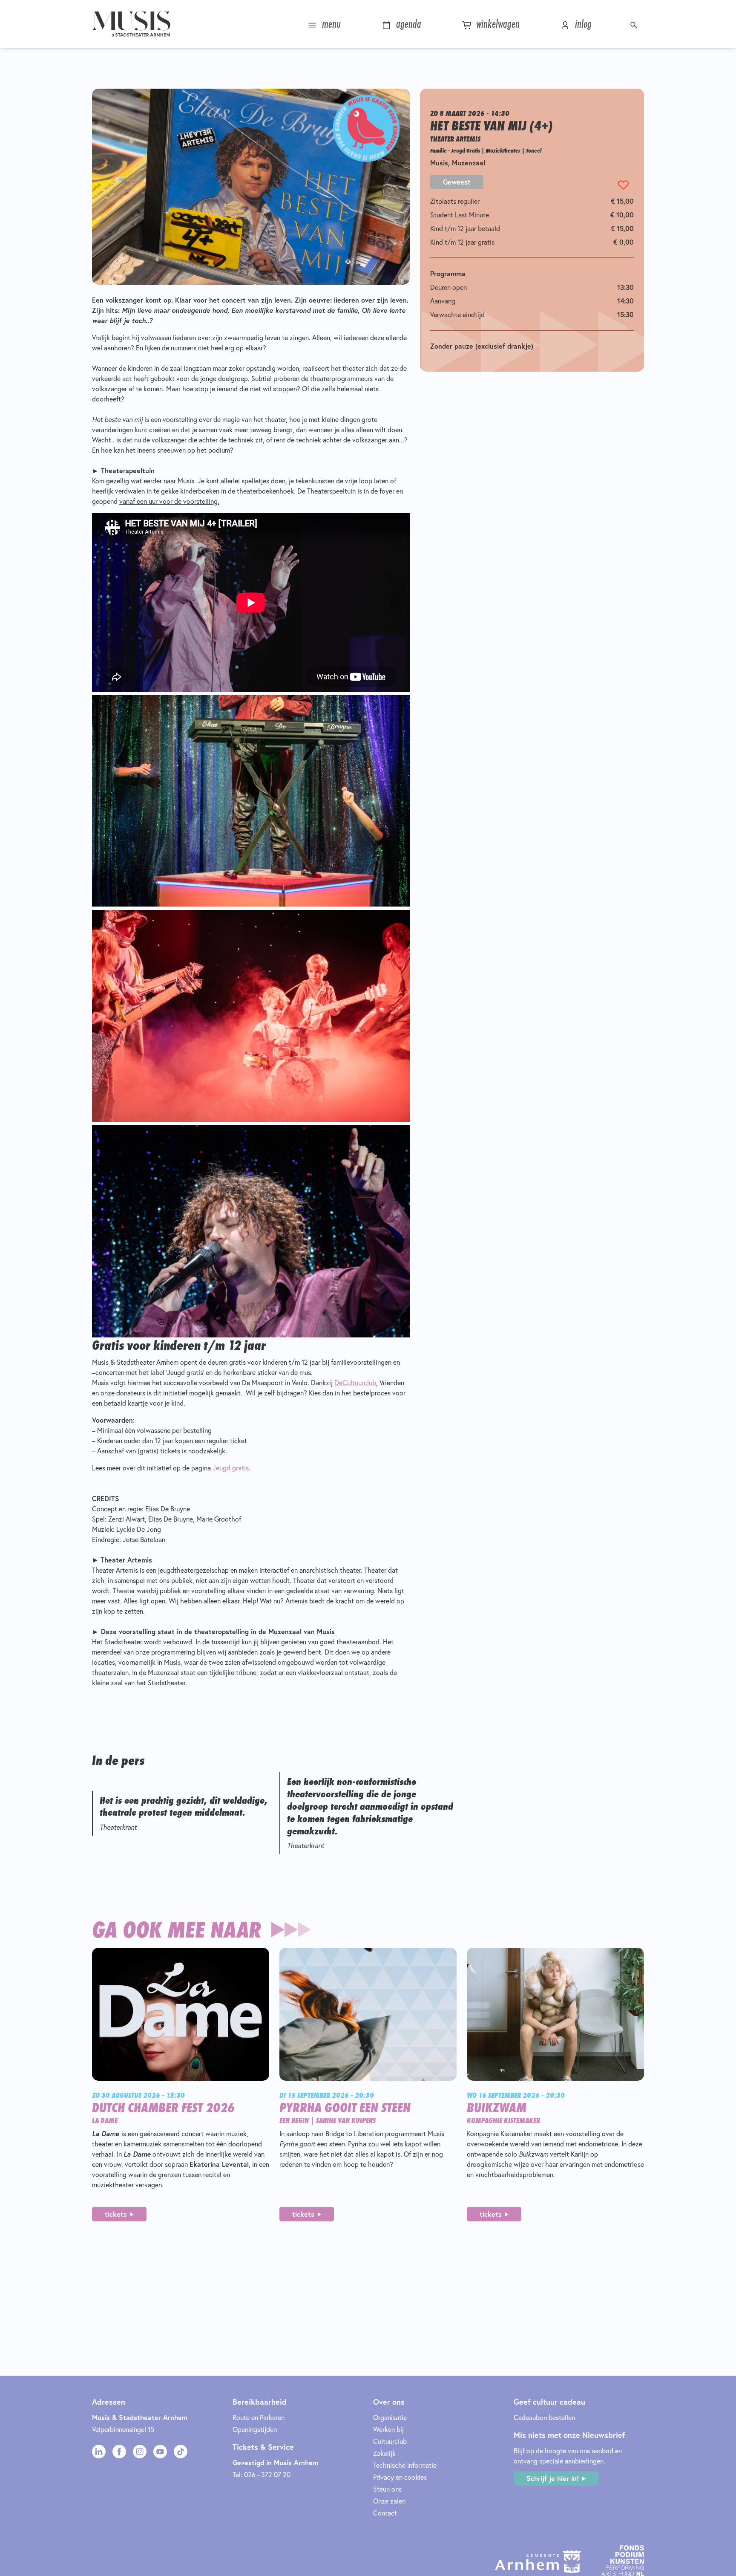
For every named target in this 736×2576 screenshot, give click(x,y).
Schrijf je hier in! (553, 2478)
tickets (116, 2214)
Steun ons (387, 2489)
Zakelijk (384, 2453)
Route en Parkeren (259, 2417)
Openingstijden (255, 2429)
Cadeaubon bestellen (544, 2417)
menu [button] (330, 24)
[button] (635, 24)
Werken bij (388, 2429)
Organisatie (390, 2417)
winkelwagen (496, 24)
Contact (385, 2513)
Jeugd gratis (231, 1468)
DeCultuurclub (355, 1383)
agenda (407, 24)
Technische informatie (405, 2465)
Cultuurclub (390, 2441)
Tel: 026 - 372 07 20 (262, 2475)
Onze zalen (389, 2501)
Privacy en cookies (400, 2477)
